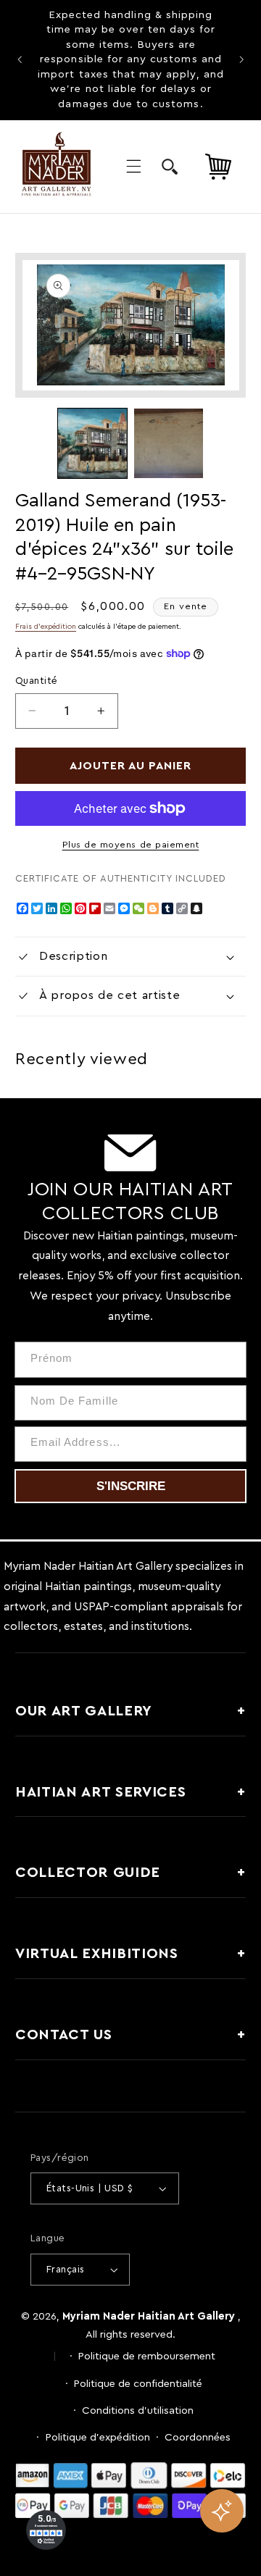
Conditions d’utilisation (138, 2410)
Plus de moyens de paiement (131, 845)
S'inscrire (131, 1486)
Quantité (36, 681)
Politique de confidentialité (138, 2384)
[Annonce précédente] (20, 60)
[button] (133, 167)
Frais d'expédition (46, 627)
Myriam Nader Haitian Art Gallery (149, 2316)
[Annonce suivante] (241, 60)
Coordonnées (198, 2437)
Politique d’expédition (98, 2437)
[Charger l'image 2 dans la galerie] (169, 443)
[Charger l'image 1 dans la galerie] (92, 443)
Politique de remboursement (147, 2356)
